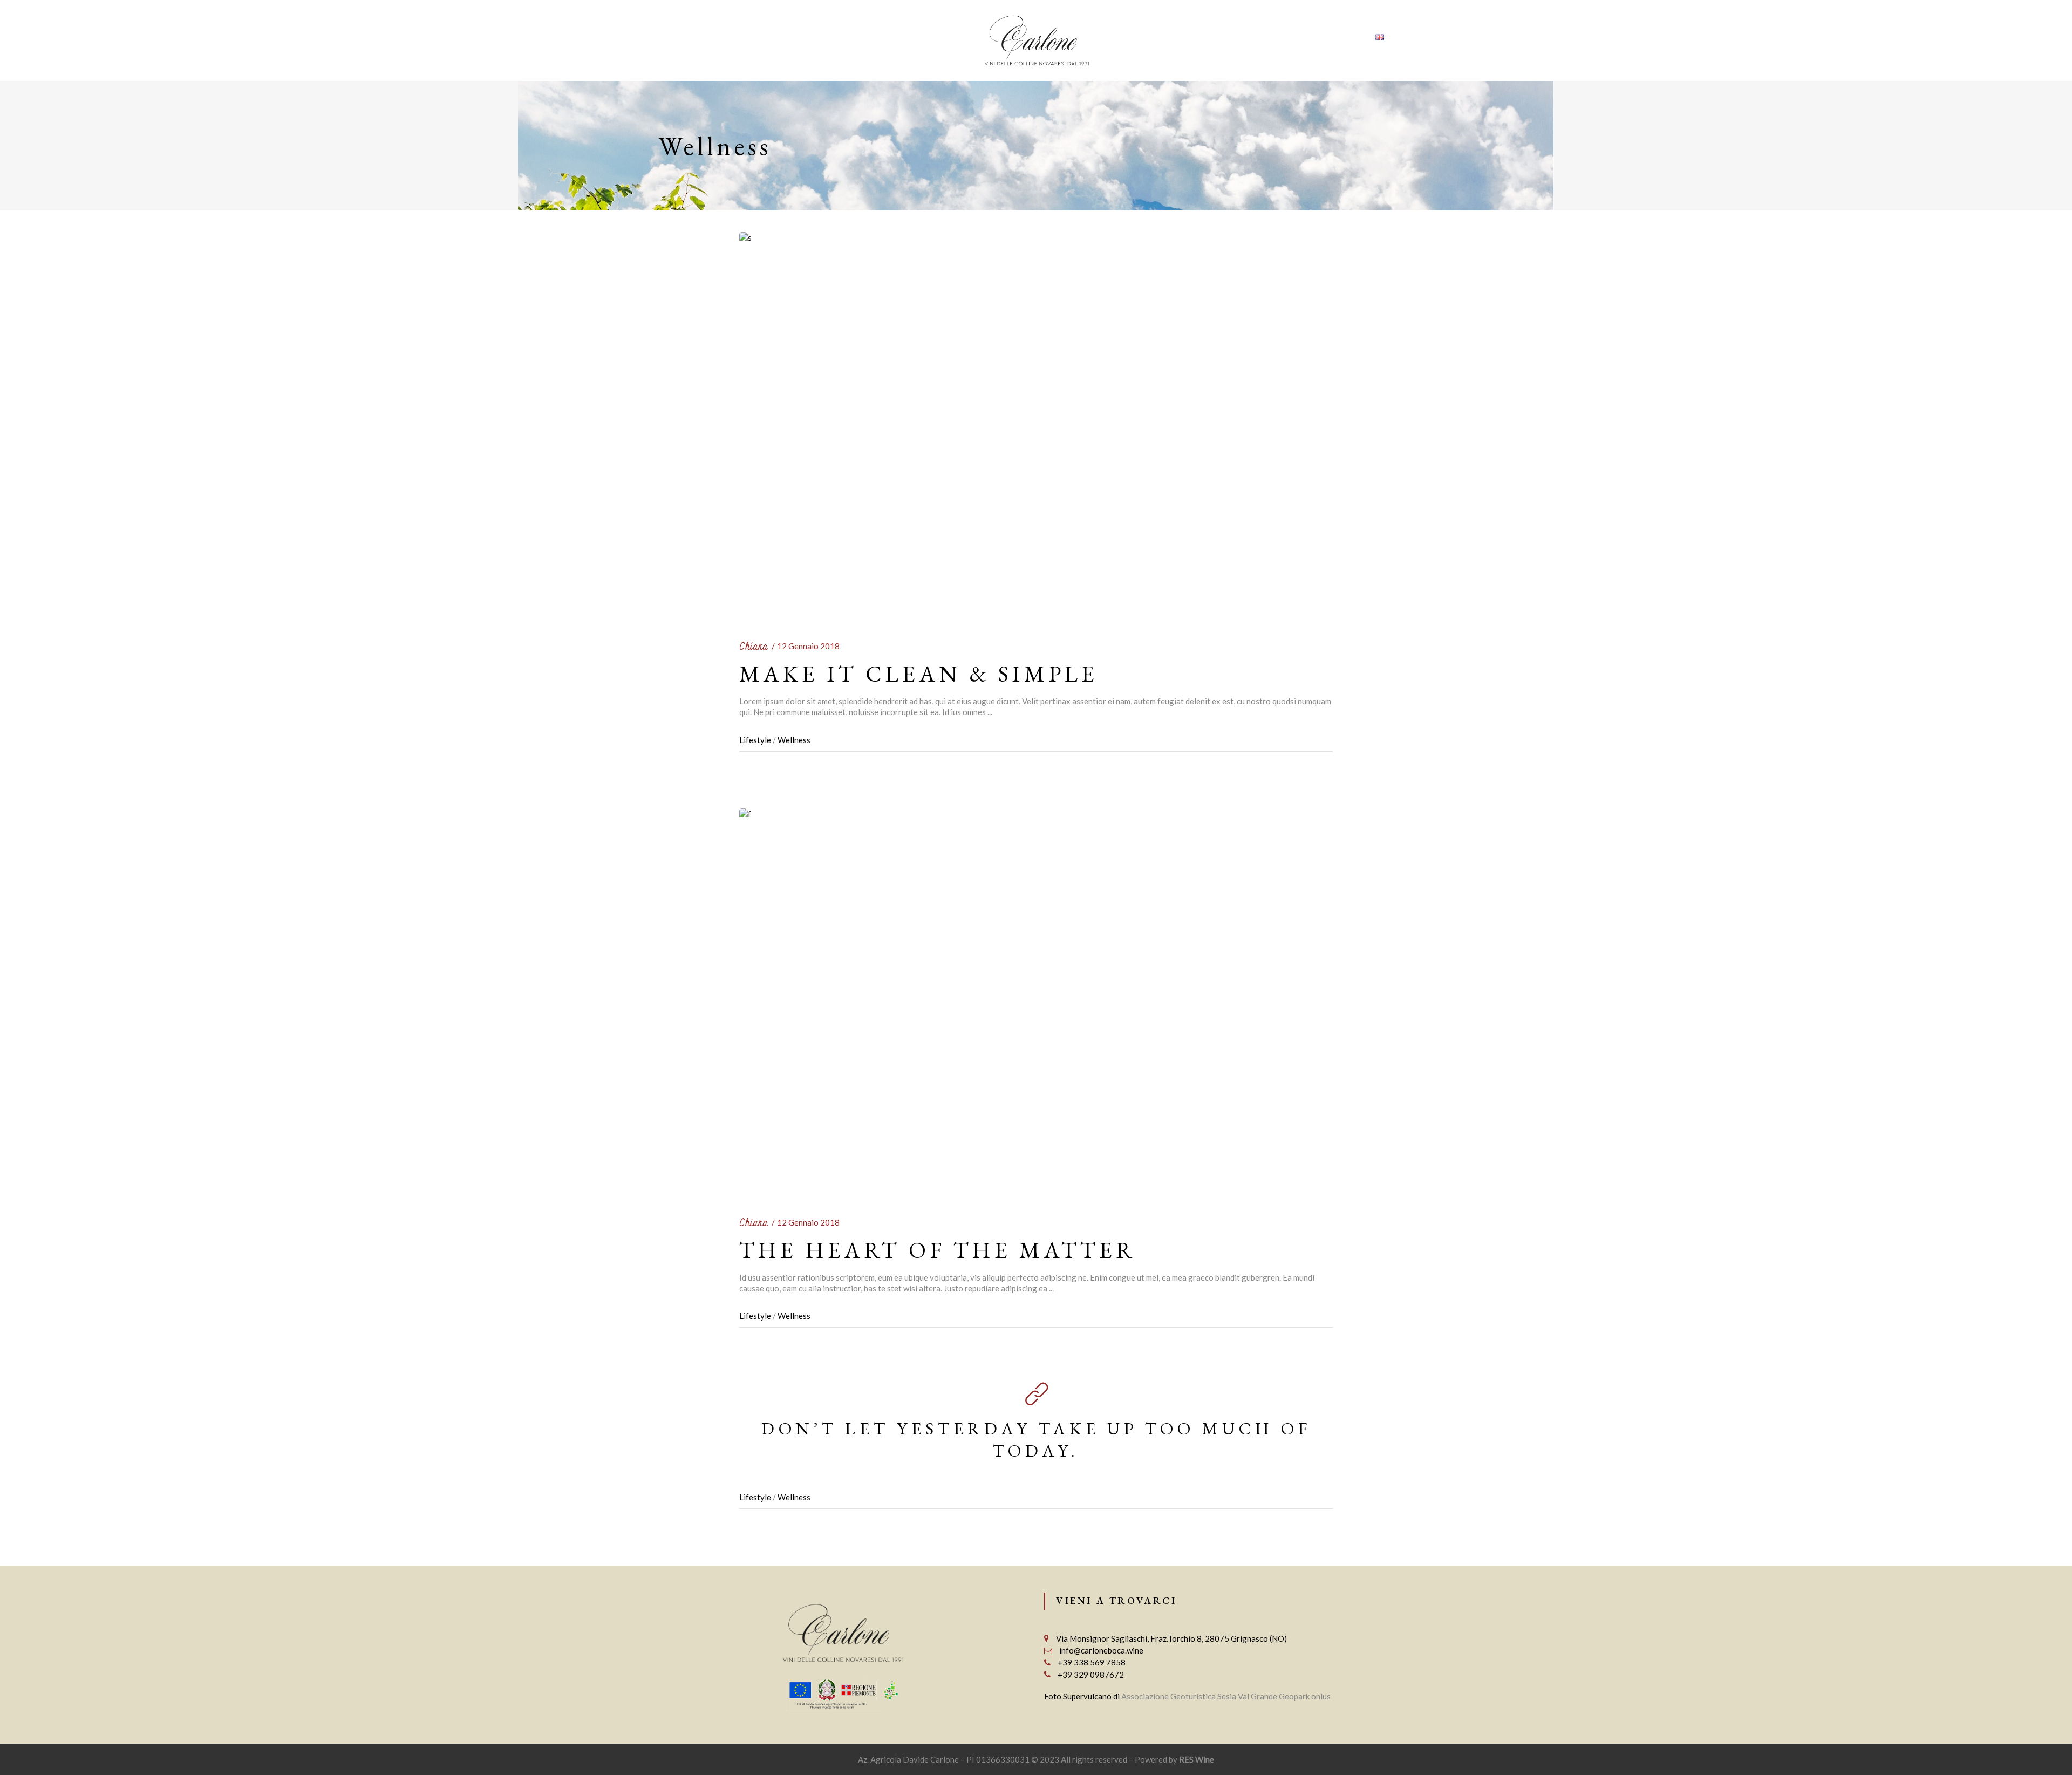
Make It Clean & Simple (919, 674)
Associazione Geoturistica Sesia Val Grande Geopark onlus (1226, 1696)
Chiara (754, 647)
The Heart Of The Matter (938, 1250)
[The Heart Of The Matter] (1036, 1001)
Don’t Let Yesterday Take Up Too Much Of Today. (1036, 1440)
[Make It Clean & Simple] (1036, 425)
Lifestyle (755, 740)
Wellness (794, 740)
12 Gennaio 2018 (808, 646)
